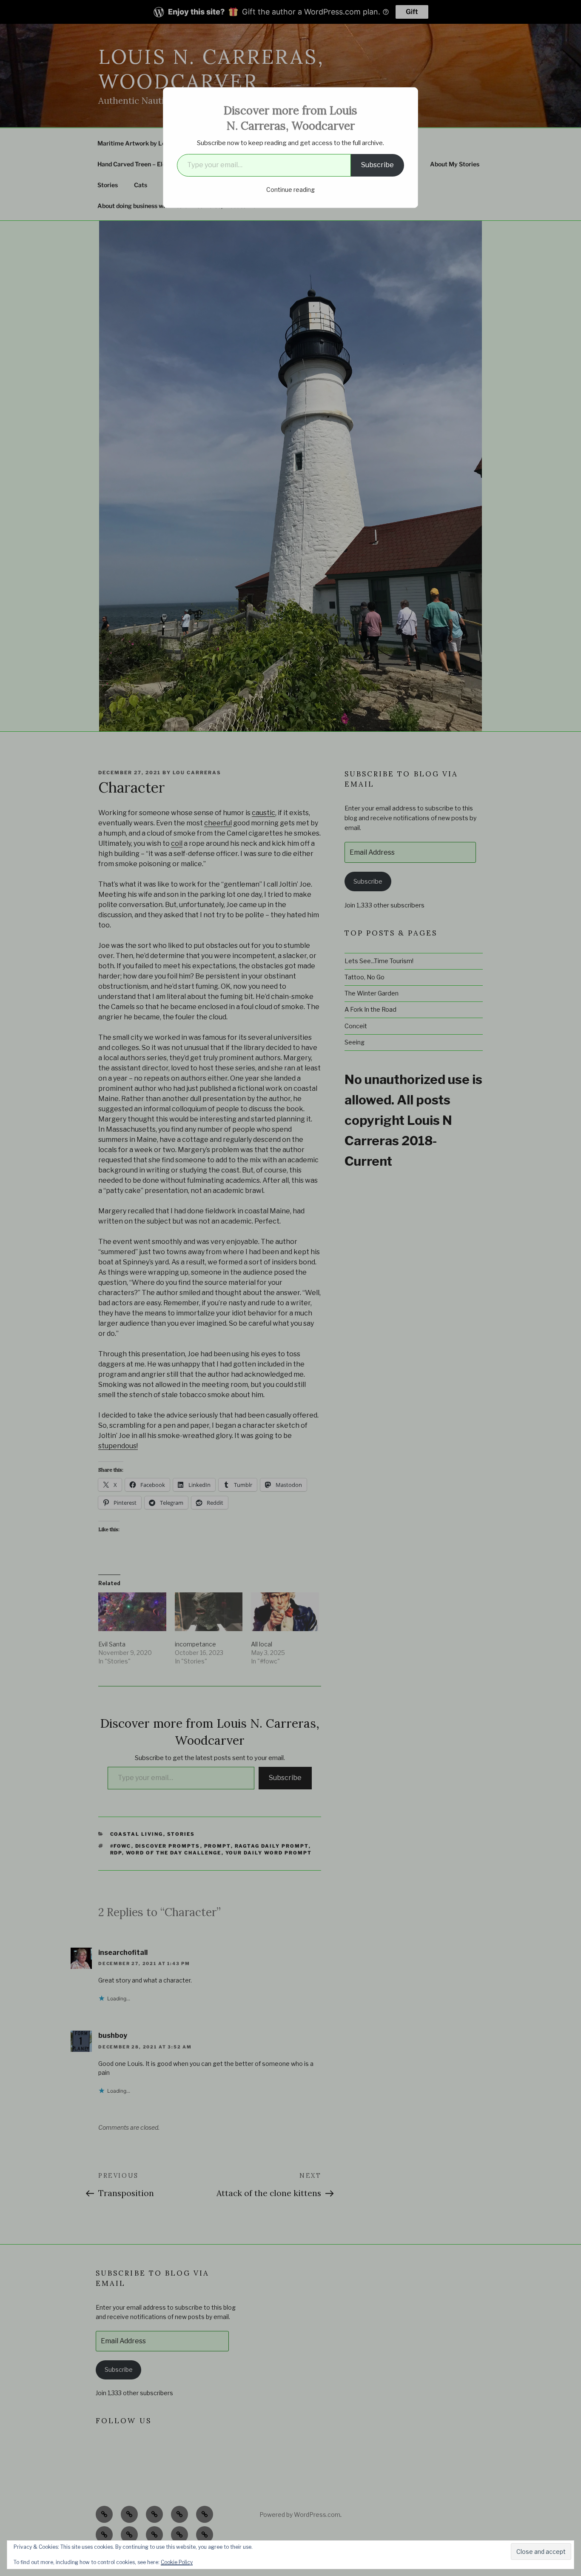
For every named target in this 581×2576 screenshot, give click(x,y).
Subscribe (377, 165)
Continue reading (290, 190)
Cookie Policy (177, 2562)
